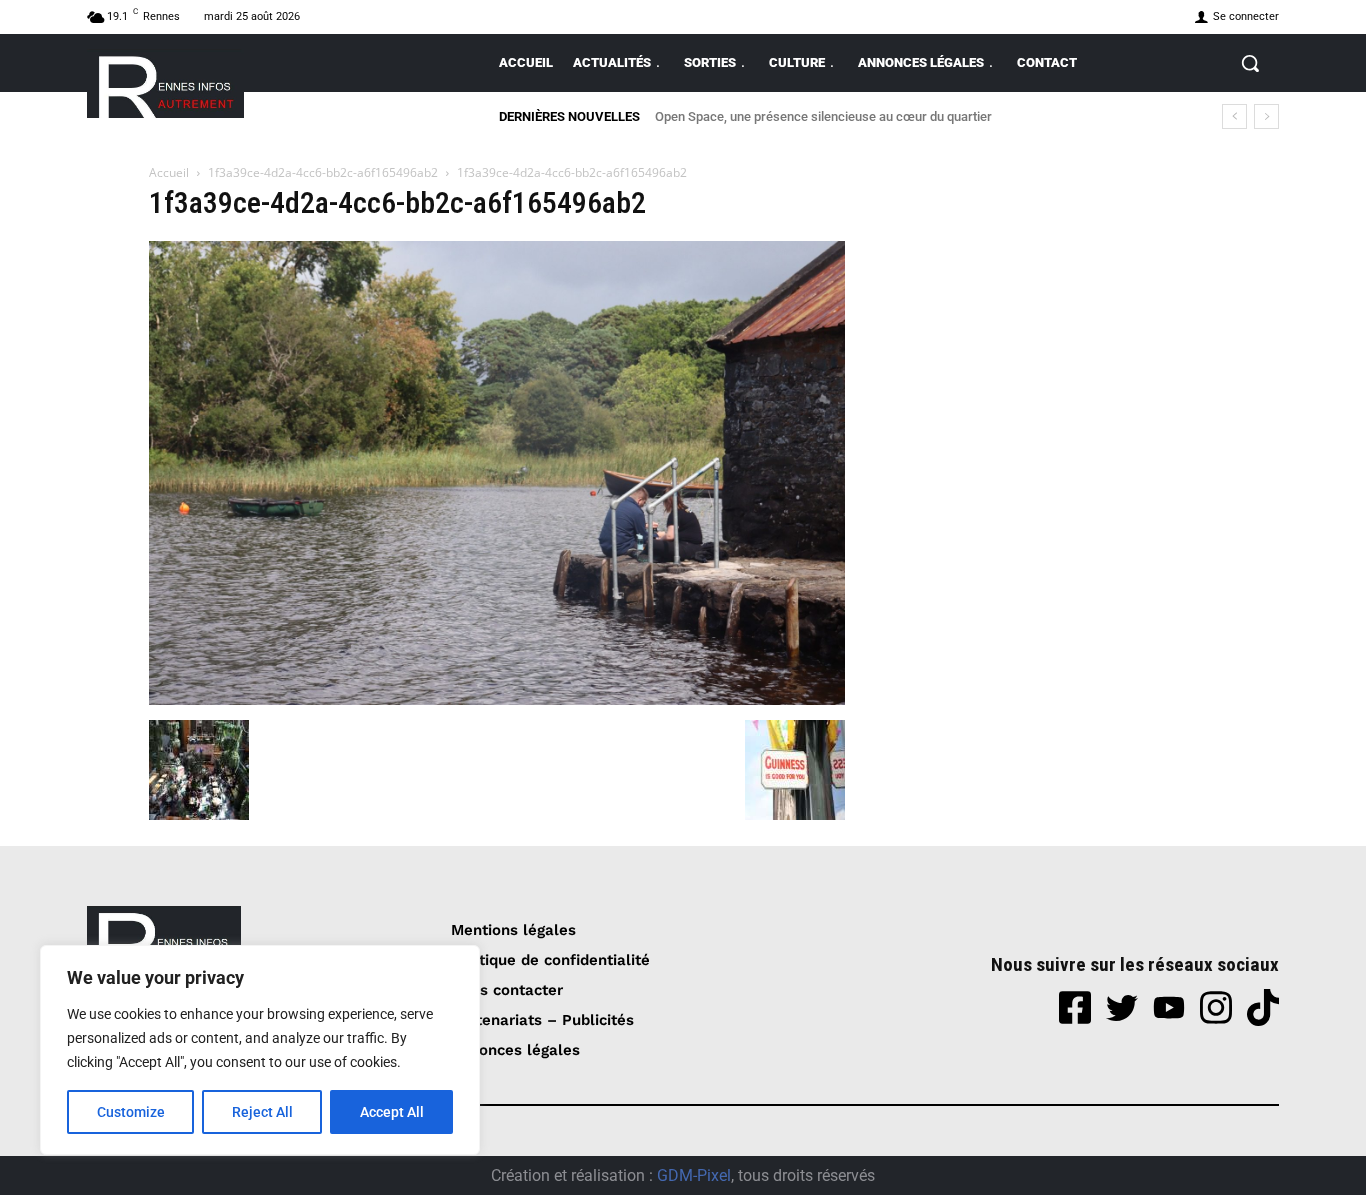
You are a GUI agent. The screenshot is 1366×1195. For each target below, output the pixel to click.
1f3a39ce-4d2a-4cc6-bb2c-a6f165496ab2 (323, 172)
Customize (131, 1112)
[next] (1266, 116)
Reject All (262, 1112)
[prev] (1234, 116)
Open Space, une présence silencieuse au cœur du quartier (823, 116)
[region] (260, 1050)
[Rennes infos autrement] (165, 83)
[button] (1250, 63)
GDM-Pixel (694, 1175)
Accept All (392, 1112)
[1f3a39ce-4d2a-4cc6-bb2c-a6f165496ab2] (497, 699)
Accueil (169, 172)
